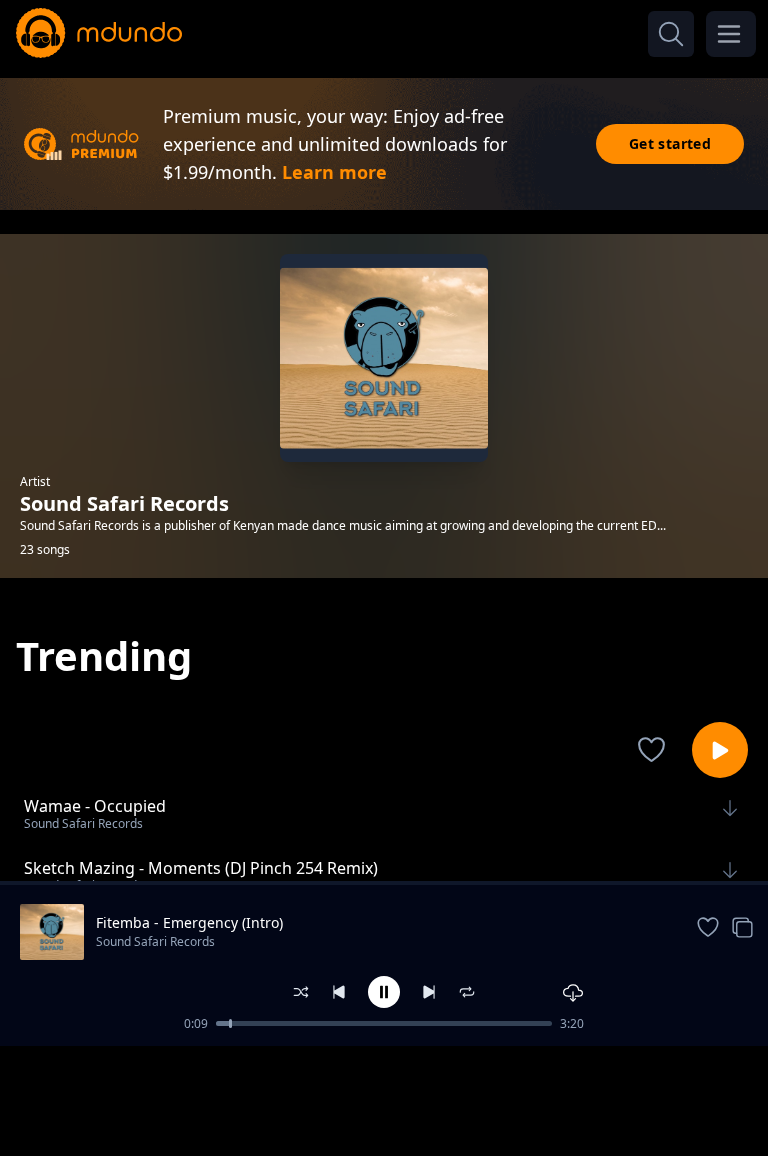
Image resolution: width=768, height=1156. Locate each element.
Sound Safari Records (155, 941)
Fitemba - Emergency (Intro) (189, 922)
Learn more (334, 172)
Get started (670, 143)
